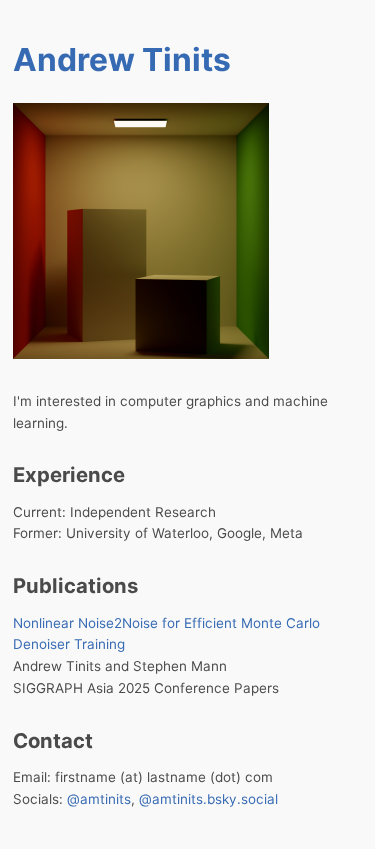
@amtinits (99, 799)
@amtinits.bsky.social (208, 799)
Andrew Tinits (122, 59)
